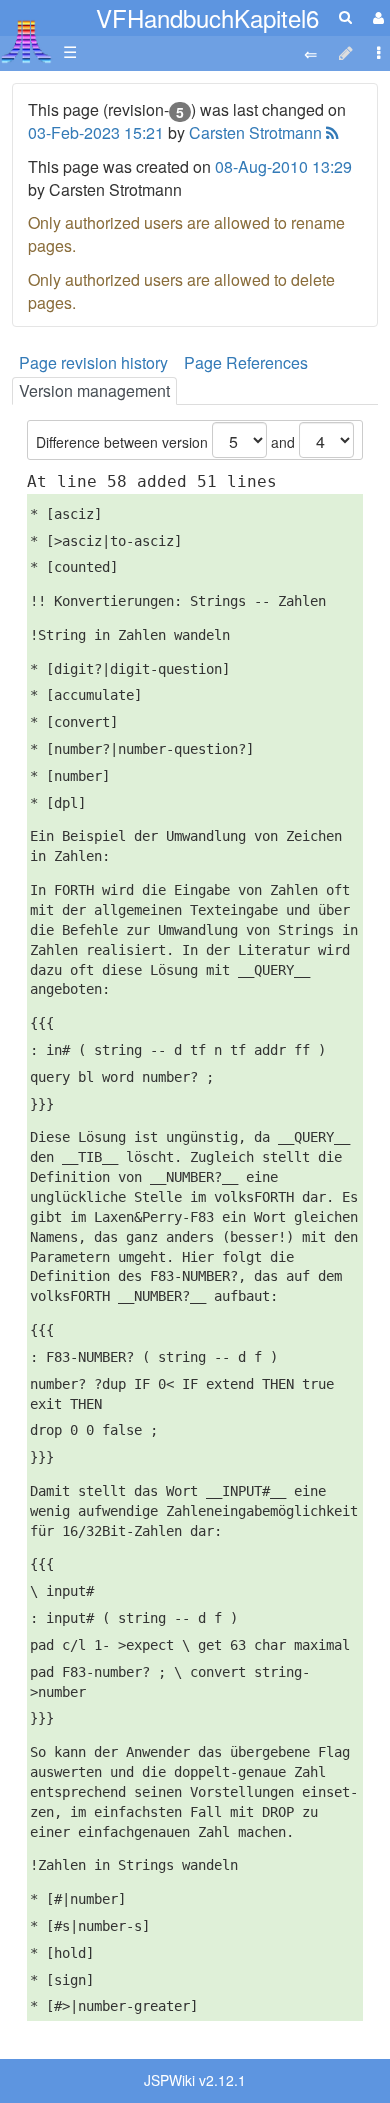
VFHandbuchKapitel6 (207, 17)
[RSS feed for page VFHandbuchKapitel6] (330, 132)
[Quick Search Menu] (345, 16)
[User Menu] (376, 17)
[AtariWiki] (26, 35)
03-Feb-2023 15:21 (96, 132)
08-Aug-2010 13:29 (283, 166)
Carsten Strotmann (255, 132)
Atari (26, 41)
